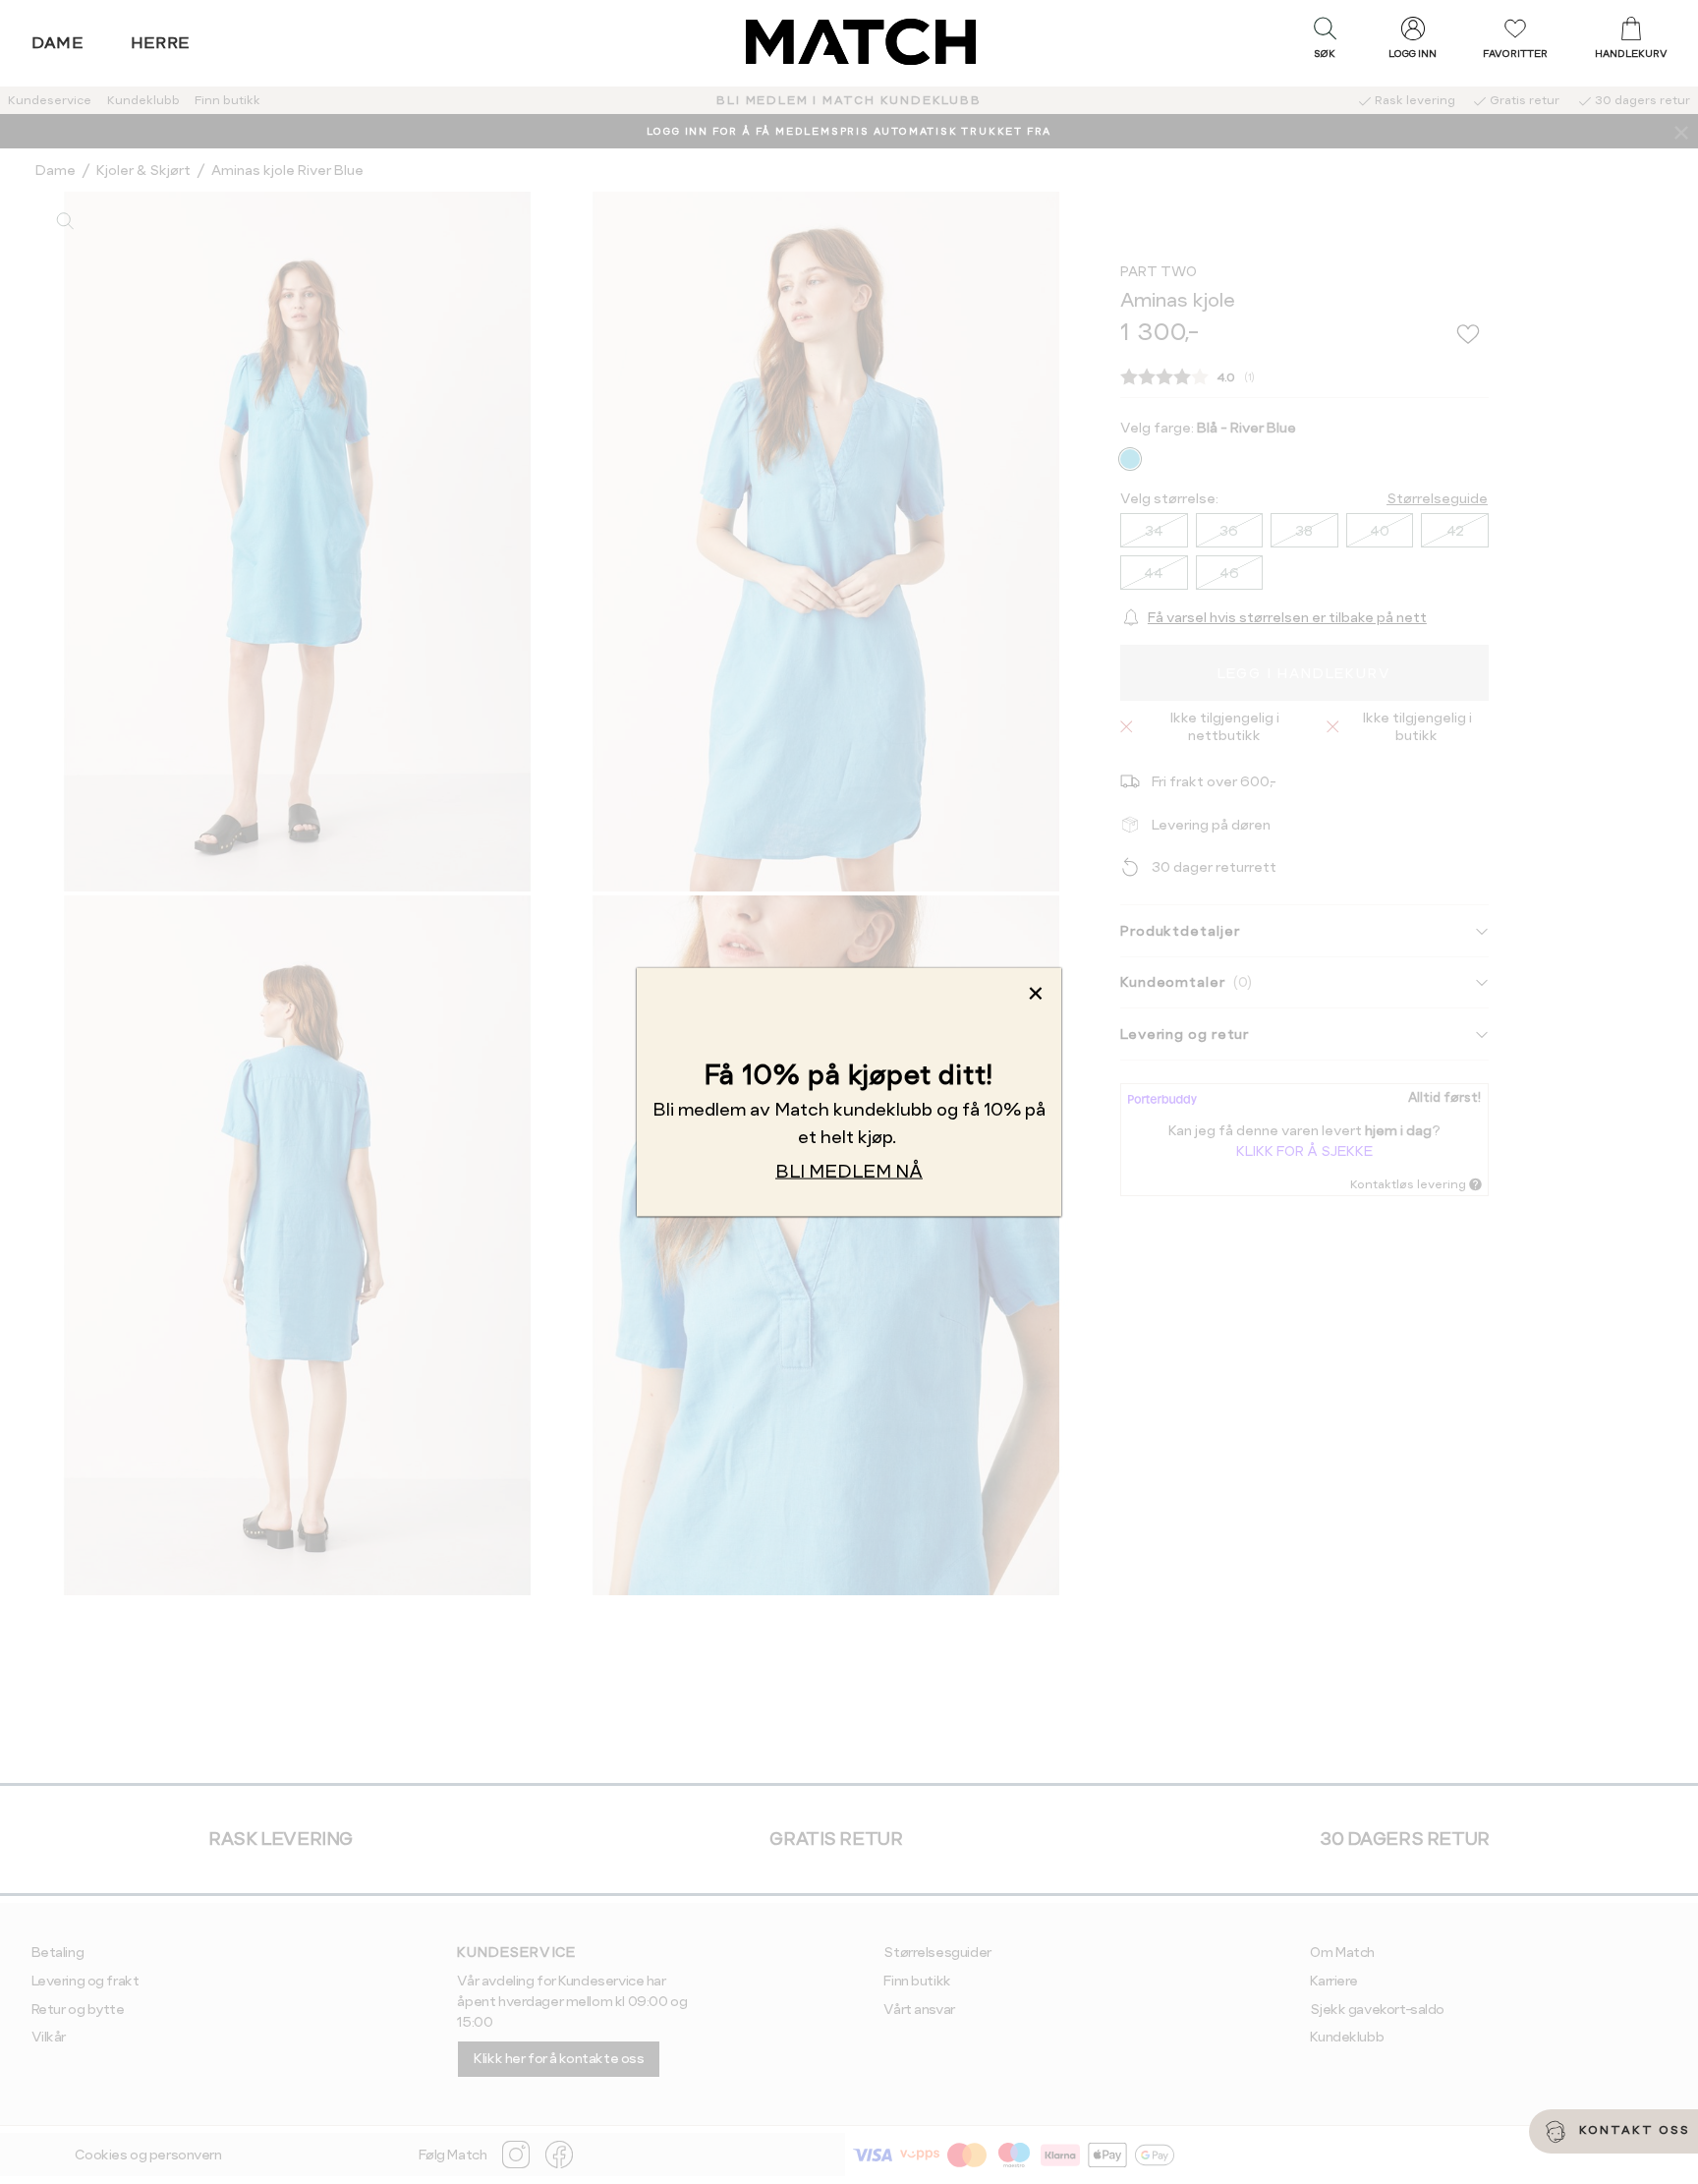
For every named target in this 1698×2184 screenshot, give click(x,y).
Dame (58, 43)
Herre (161, 43)
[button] (1325, 42)
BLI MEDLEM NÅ (849, 1171)
